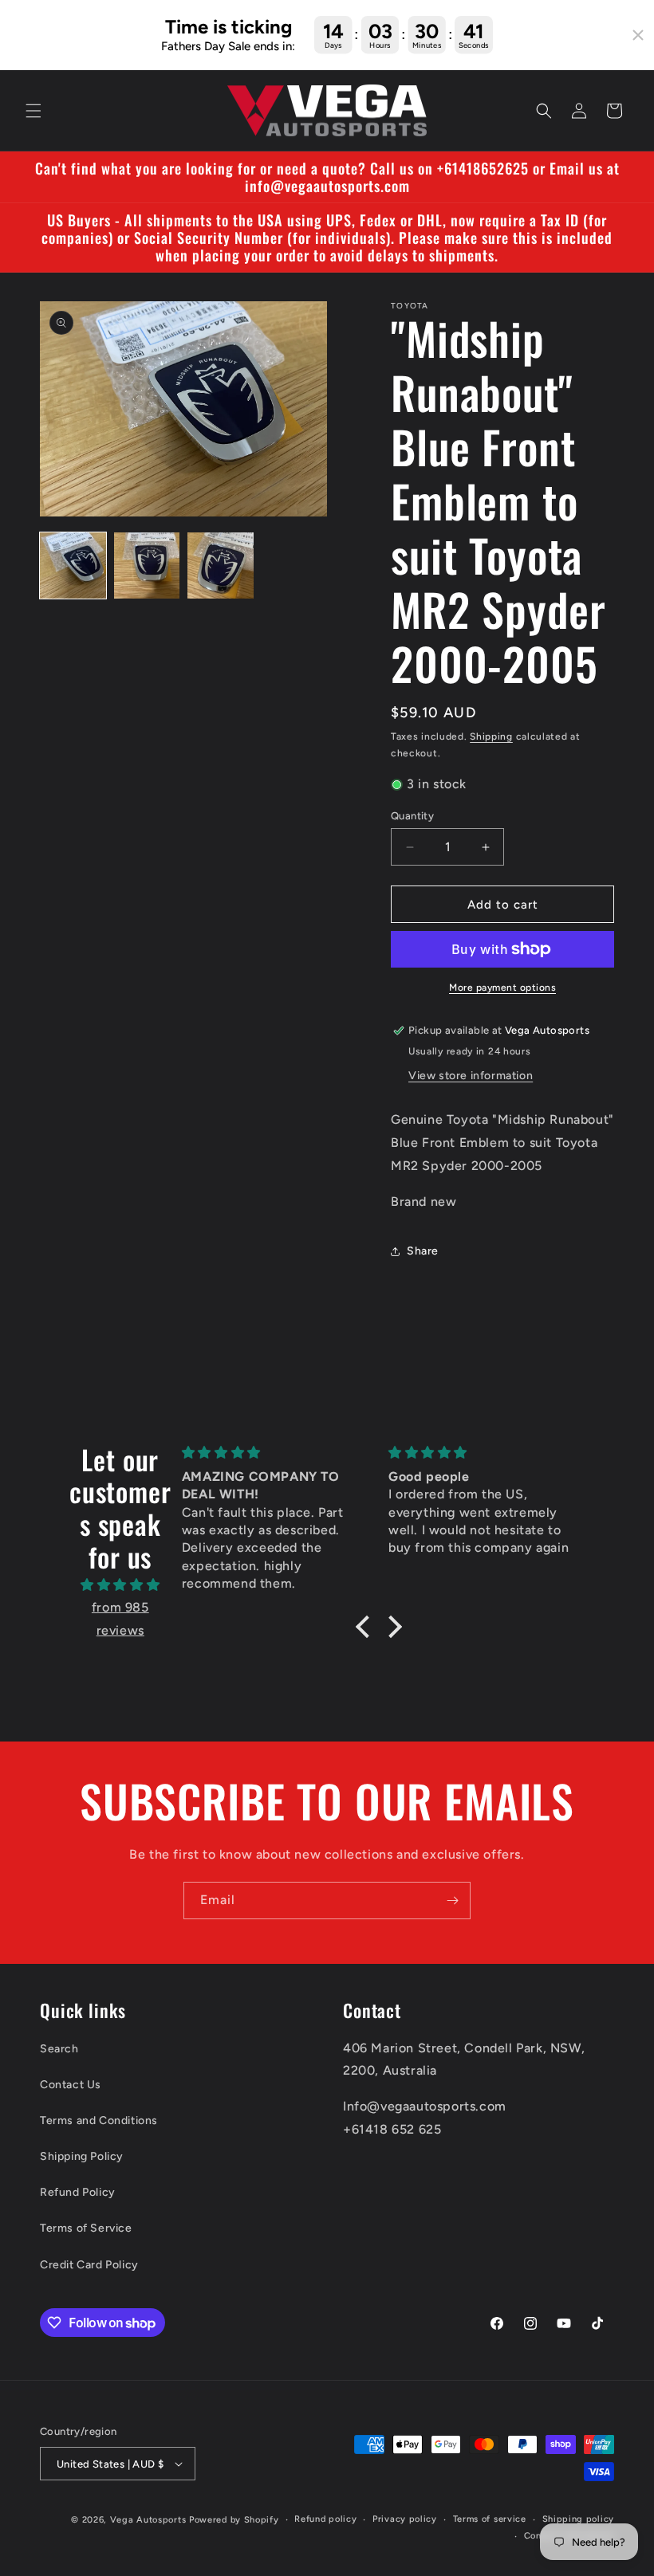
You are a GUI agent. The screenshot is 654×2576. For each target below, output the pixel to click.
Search (59, 2049)
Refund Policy (78, 2192)
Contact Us (71, 2085)
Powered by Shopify (234, 2520)
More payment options (502, 988)
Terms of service (490, 2519)
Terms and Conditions (99, 2120)
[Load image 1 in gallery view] (73, 565)
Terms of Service (86, 2228)
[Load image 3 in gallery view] (221, 565)
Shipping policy (579, 2519)
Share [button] (423, 1251)
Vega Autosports (148, 2520)
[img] (120, 1585)
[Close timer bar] (638, 35)
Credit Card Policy (89, 2265)
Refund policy (325, 2519)
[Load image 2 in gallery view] (147, 565)
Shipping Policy (82, 2156)
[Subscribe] (452, 1901)
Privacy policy (405, 2519)
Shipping (491, 736)
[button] (33, 111)
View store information (471, 1076)
